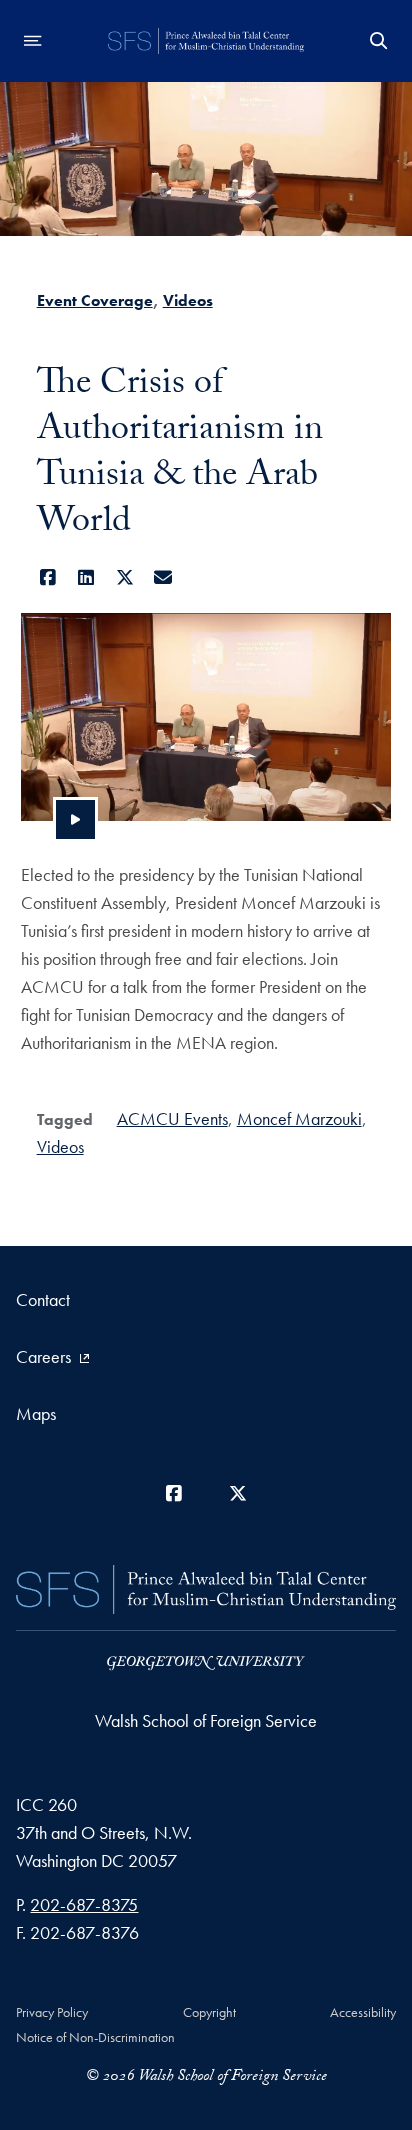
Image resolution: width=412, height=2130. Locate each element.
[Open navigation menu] (33, 41)
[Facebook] (48, 577)
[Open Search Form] (379, 41)
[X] (125, 577)
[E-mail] (163, 577)
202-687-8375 (84, 1904)
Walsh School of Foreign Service (206, 1720)
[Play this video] (75, 819)
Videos (188, 300)
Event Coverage (95, 300)
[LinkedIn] (86, 577)
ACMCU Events (172, 1118)
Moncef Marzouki (299, 1118)
